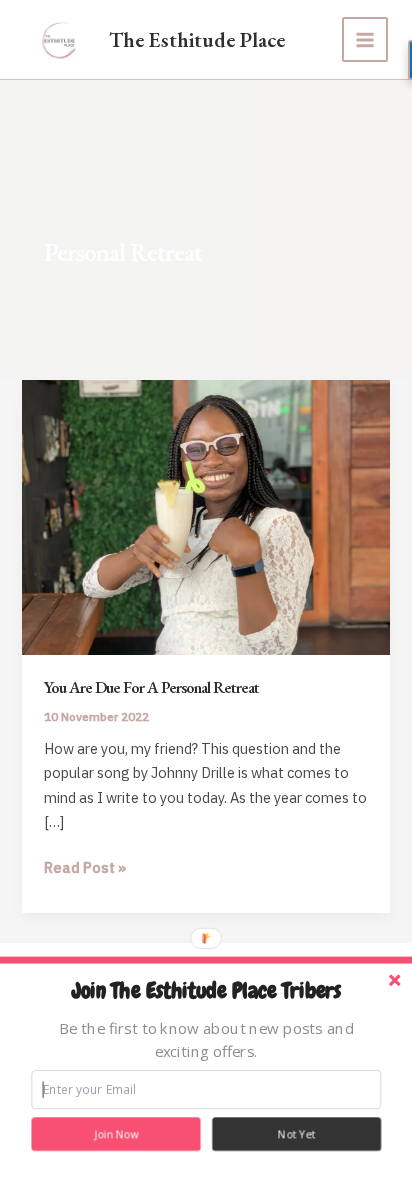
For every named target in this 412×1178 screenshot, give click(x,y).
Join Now (116, 1134)
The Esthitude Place (197, 39)
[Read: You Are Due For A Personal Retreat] (205, 515)
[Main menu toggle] (365, 40)
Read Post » (85, 868)
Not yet (296, 1134)
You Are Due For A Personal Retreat (151, 687)
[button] (206, 991)
